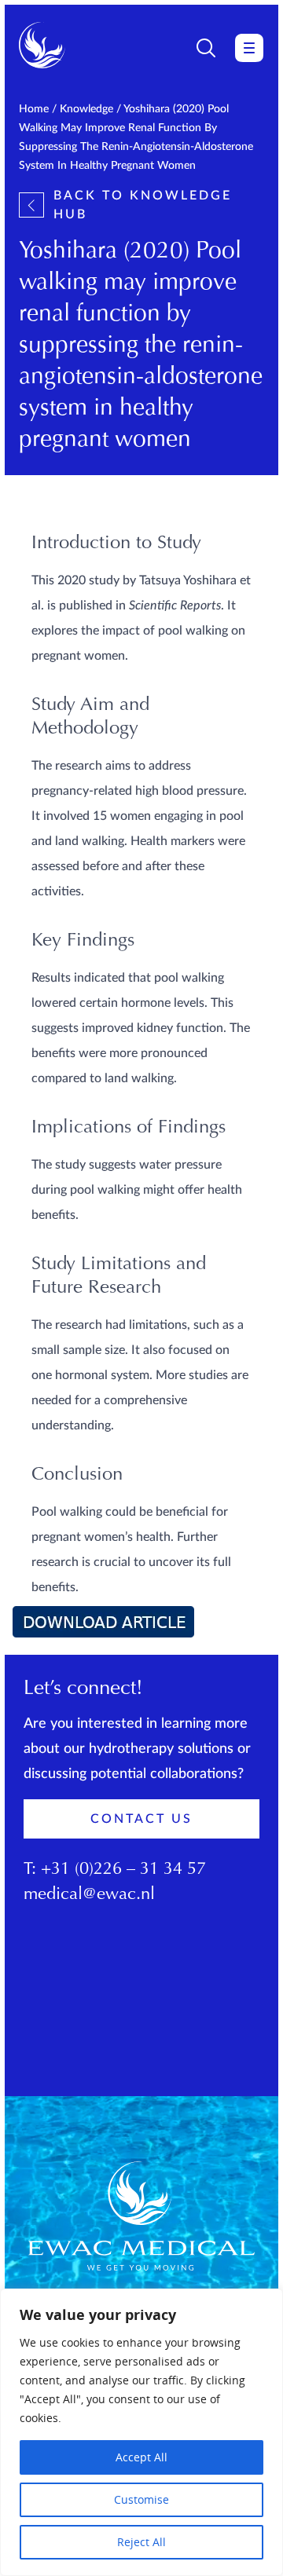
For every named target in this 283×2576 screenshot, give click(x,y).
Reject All (141, 2542)
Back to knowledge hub (143, 205)
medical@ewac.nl (89, 1895)
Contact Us (141, 1819)
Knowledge (86, 109)
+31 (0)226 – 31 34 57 (123, 1870)
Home (34, 109)
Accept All (141, 2457)
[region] (141, 2432)
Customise (141, 2499)
